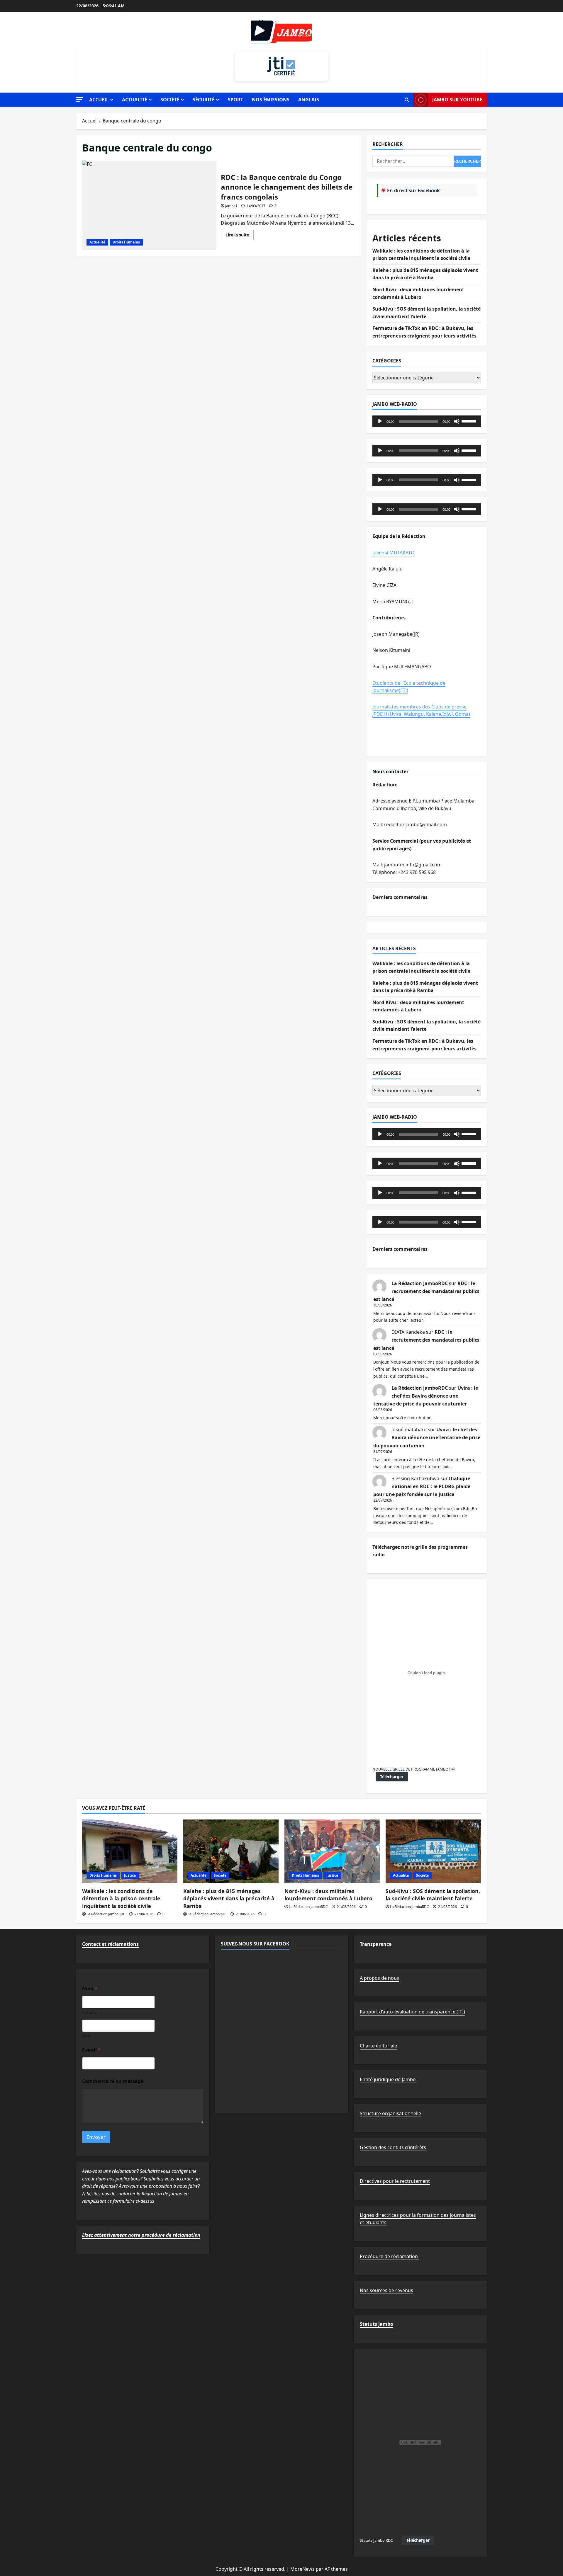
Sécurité (204, 100)
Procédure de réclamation (389, 2256)
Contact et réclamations (110, 1944)
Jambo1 (231, 206)
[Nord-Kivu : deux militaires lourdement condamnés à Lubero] (332, 1851)
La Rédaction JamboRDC (420, 1283)
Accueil (99, 100)
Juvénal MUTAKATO (394, 553)
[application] (427, 421)
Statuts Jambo (377, 2324)
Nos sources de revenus (386, 2290)
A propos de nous (379, 1978)
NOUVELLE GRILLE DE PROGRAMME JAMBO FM (414, 1769)
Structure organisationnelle (390, 2113)
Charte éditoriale (378, 2046)
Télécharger (392, 1777)
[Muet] (457, 421)
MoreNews (302, 2569)
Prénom (90, 2012)
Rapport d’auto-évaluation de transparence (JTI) (412, 2012)
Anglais (309, 100)
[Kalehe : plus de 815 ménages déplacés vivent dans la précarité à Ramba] (231, 1851)
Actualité (135, 100)
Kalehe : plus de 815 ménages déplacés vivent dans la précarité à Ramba (229, 1898)
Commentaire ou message (113, 2081)
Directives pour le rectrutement (395, 2181)
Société (170, 100)
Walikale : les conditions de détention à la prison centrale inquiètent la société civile (121, 1898)
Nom (87, 2036)
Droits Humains (126, 242)
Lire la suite (240, 236)
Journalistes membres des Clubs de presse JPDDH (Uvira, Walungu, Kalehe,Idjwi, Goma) (421, 711)
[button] (80, 99)
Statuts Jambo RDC (376, 2540)
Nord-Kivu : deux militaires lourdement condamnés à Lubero (328, 1895)
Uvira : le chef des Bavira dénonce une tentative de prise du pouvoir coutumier (426, 1396)
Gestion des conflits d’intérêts (393, 2147)
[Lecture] (380, 421)
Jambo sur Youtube (457, 100)
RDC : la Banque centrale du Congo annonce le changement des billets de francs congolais (149, 205)
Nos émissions (271, 100)
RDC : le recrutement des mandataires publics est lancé (426, 1291)
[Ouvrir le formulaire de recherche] (407, 100)
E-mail (91, 2050)
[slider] (470, 421)
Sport (235, 100)
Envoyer (96, 2137)
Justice (130, 1875)
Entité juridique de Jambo (388, 2079)
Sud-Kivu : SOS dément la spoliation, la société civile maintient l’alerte (433, 1895)
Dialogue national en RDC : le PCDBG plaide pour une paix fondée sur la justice (422, 1486)
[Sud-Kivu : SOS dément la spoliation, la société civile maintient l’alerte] (433, 1851)
